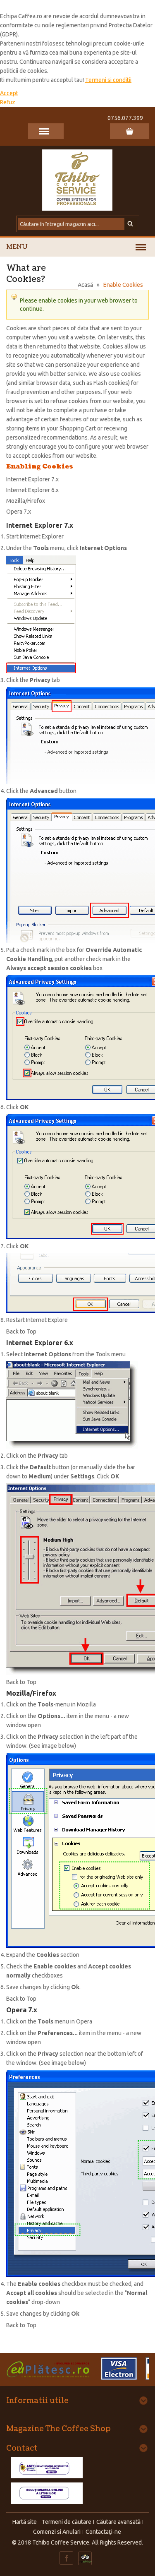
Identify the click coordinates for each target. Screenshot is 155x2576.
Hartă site (25, 2522)
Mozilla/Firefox (26, 501)
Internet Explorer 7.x (32, 479)
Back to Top (21, 1331)
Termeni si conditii (108, 80)
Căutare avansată (118, 2522)
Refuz (8, 102)
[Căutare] (131, 224)
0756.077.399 (125, 118)
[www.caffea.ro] (78, 179)
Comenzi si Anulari (57, 2532)
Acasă (85, 285)
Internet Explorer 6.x (32, 490)
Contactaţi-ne (103, 2532)
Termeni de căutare (67, 2522)
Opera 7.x (19, 512)
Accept (9, 93)
